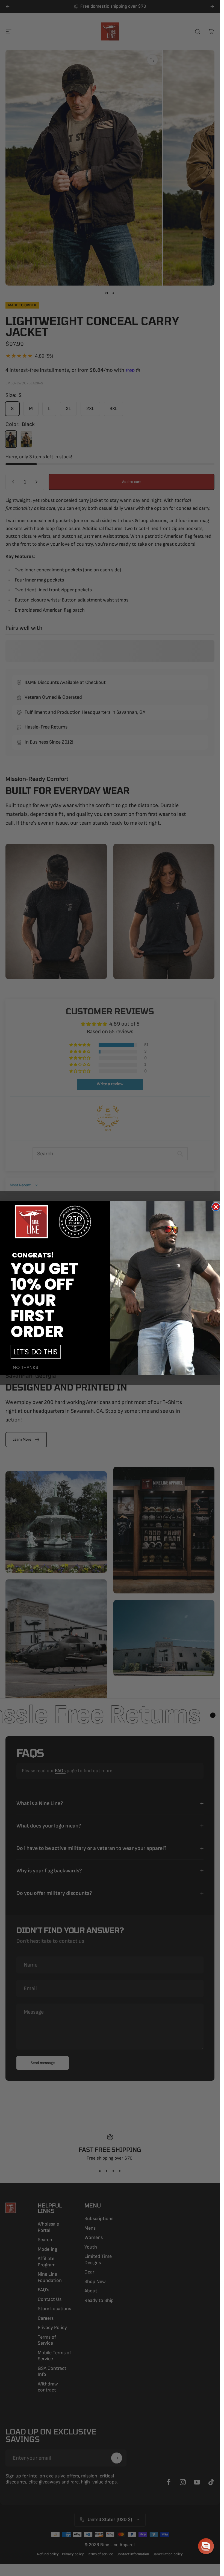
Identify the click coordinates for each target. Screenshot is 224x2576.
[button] (206, 2546)
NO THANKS (26, 1368)
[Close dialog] (216, 1207)
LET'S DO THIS (35, 1352)
